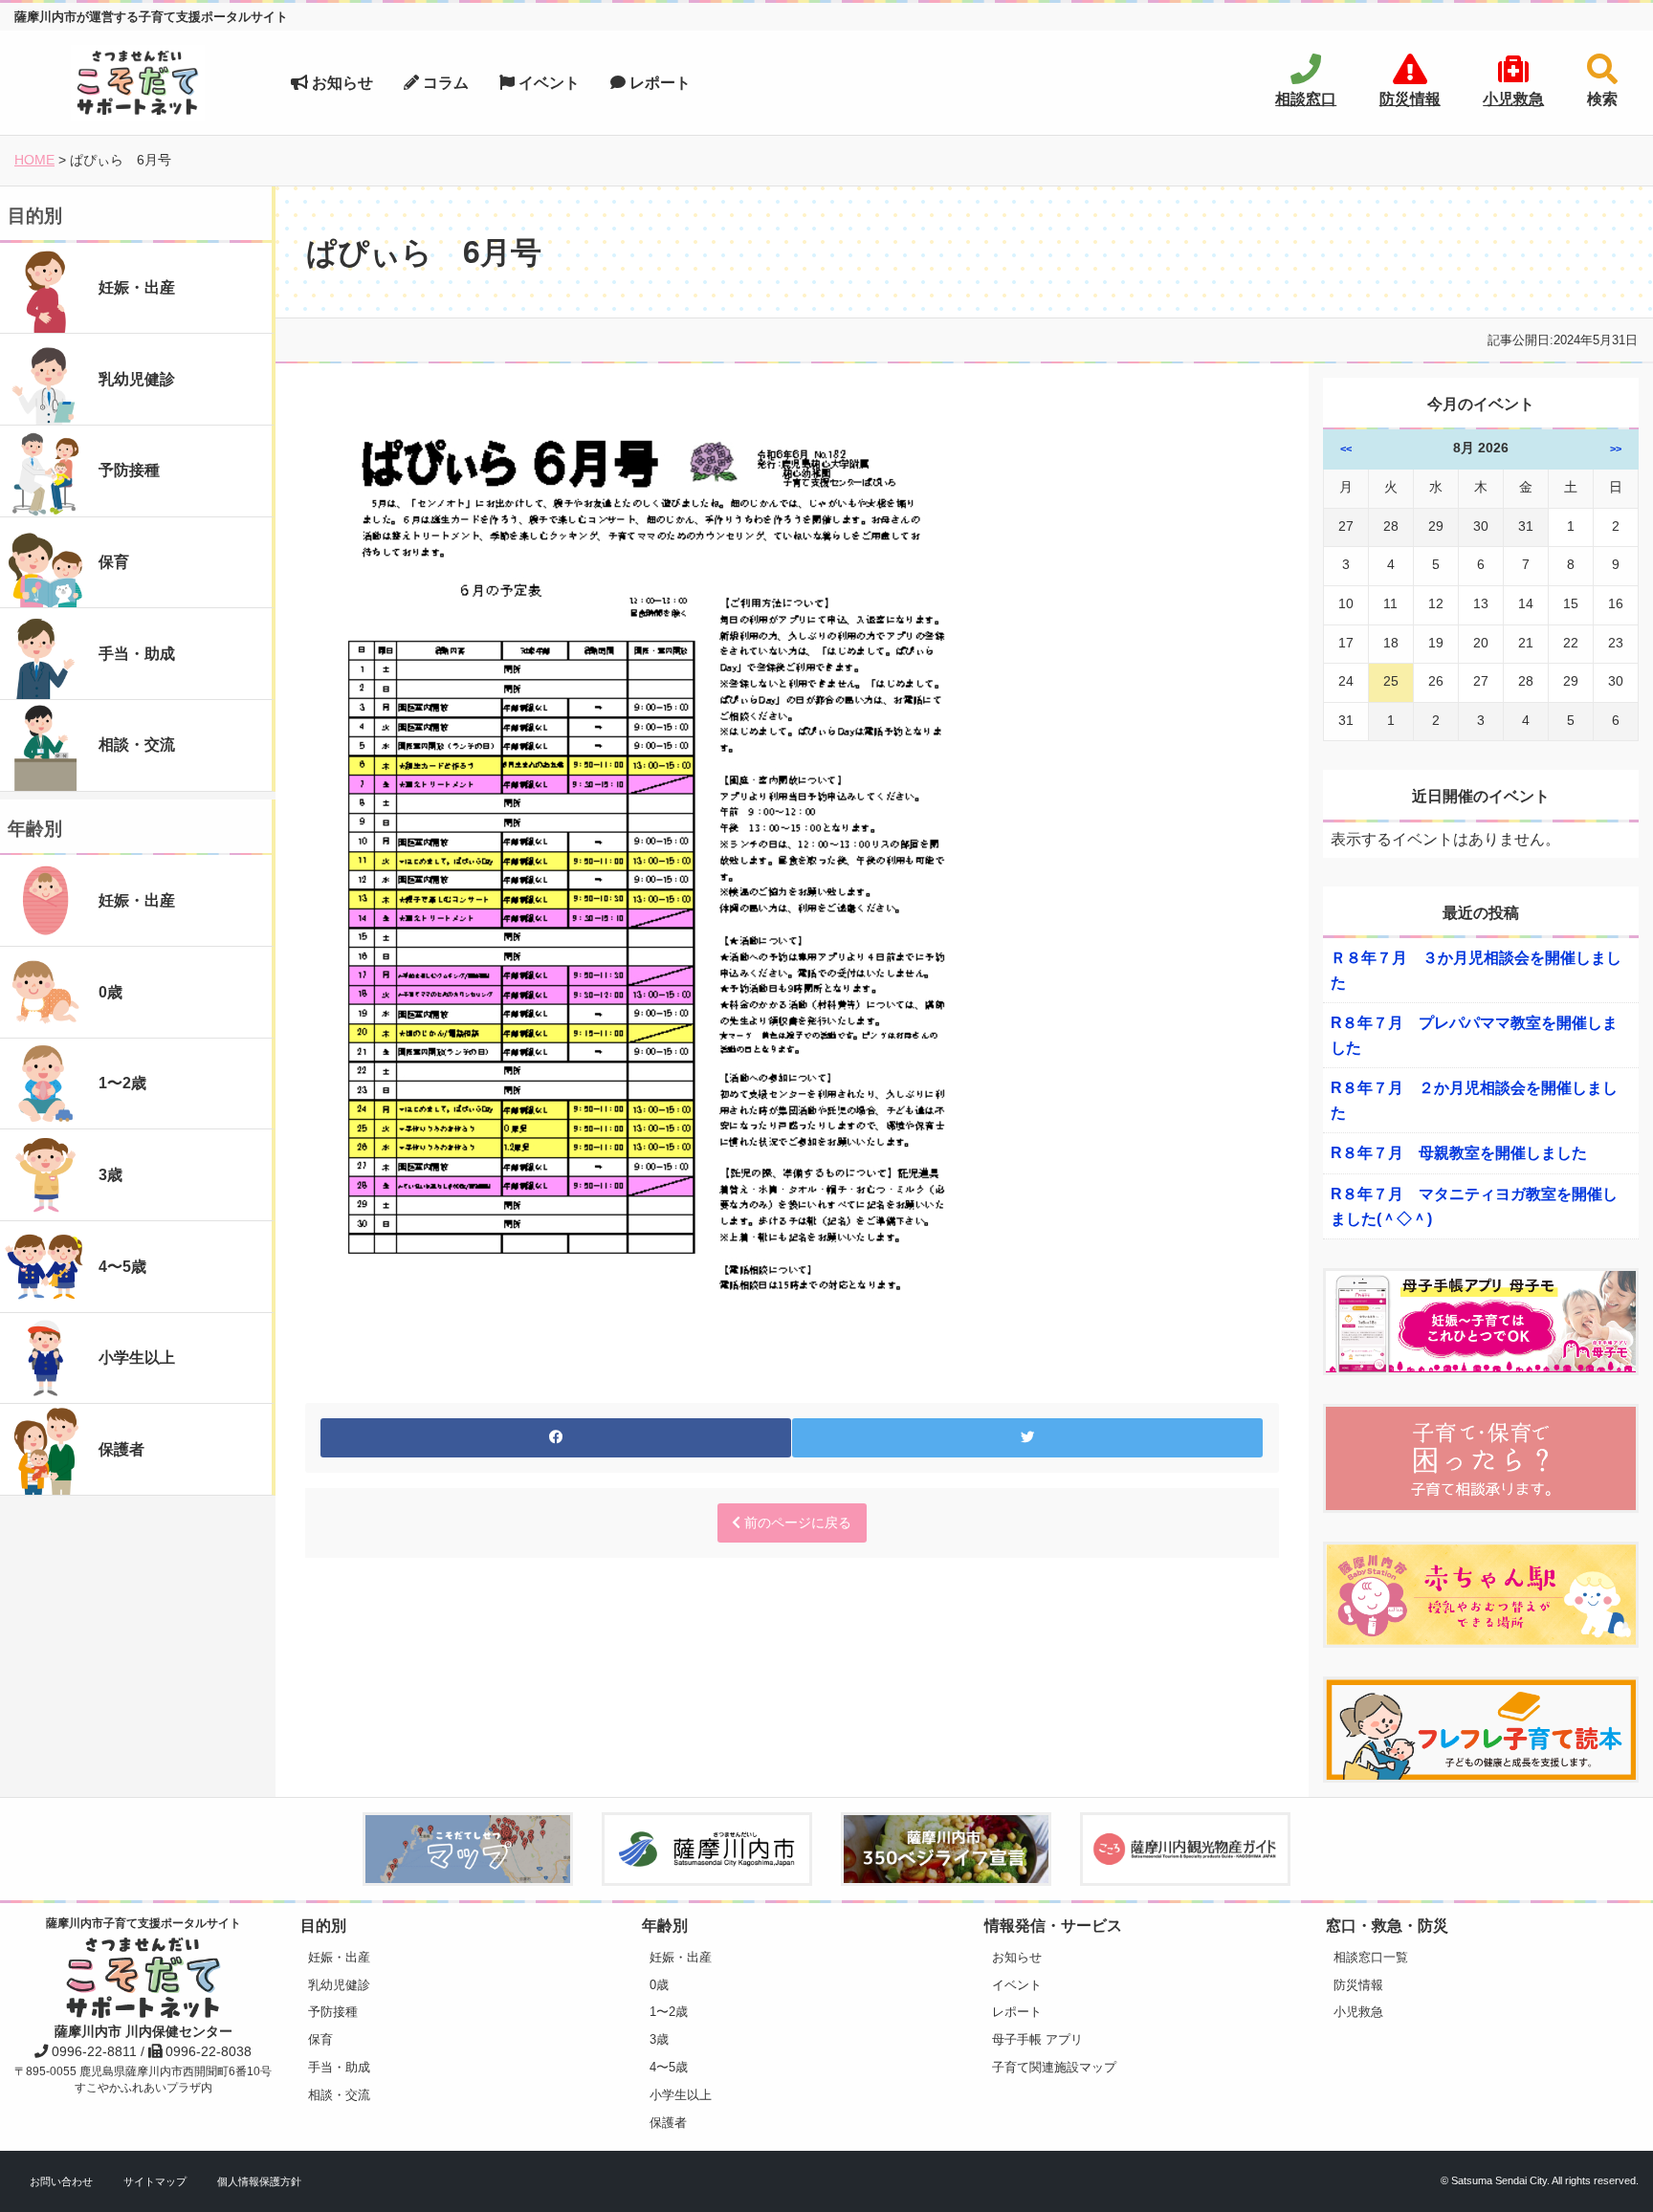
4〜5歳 (669, 2067)
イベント (547, 83)
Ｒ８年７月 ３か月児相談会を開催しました (1476, 970)
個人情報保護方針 (259, 2181)
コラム (444, 83)
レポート (658, 83)
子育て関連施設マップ (1054, 2067)
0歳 (659, 1985)
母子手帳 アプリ (1037, 2039)
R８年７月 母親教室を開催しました (1459, 1153)
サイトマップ (155, 2181)
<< (1346, 449)
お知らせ (341, 83)
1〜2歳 (669, 2012)
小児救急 (1358, 2012)
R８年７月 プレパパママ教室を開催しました (1474, 1035)
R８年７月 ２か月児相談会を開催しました (1474, 1100)
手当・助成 (339, 2067)
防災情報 (1358, 1985)
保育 (320, 2039)
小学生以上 (681, 2095)
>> (1616, 449)
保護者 (668, 2123)
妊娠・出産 (339, 1957)
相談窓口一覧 (1371, 1957)
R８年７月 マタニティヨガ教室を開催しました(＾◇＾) (1474, 1206)
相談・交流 (339, 2095)
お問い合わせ (61, 2181)
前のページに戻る (796, 1522)
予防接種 (333, 2012)
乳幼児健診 (339, 1985)
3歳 (659, 2039)
